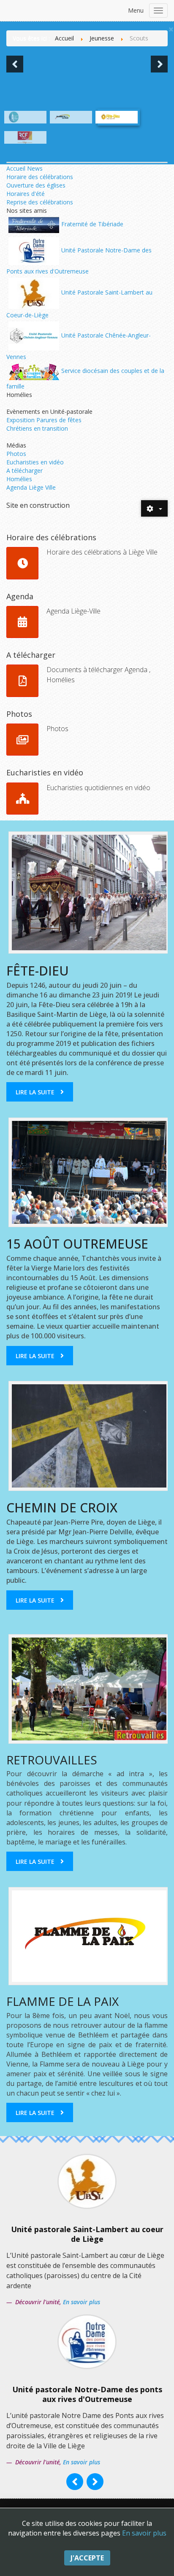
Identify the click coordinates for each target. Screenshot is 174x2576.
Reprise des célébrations (40, 202)
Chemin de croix (62, 1508)
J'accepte (87, 2558)
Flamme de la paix (63, 2001)
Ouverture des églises (36, 185)
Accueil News (24, 168)
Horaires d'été (26, 194)
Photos (16, 454)
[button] (15, 64)
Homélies (19, 479)
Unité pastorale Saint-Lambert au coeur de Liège (87, 2234)
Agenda (20, 596)
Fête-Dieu (38, 971)
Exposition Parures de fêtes (44, 420)
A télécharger (24, 470)
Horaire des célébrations (40, 177)
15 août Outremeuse (77, 1244)
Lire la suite (35, 1092)
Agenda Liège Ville (31, 487)
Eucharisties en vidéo (35, 462)
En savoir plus (144, 2533)
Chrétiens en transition (37, 428)
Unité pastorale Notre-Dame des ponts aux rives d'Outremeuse (87, 2394)
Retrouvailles (52, 1760)
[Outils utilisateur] (154, 509)
